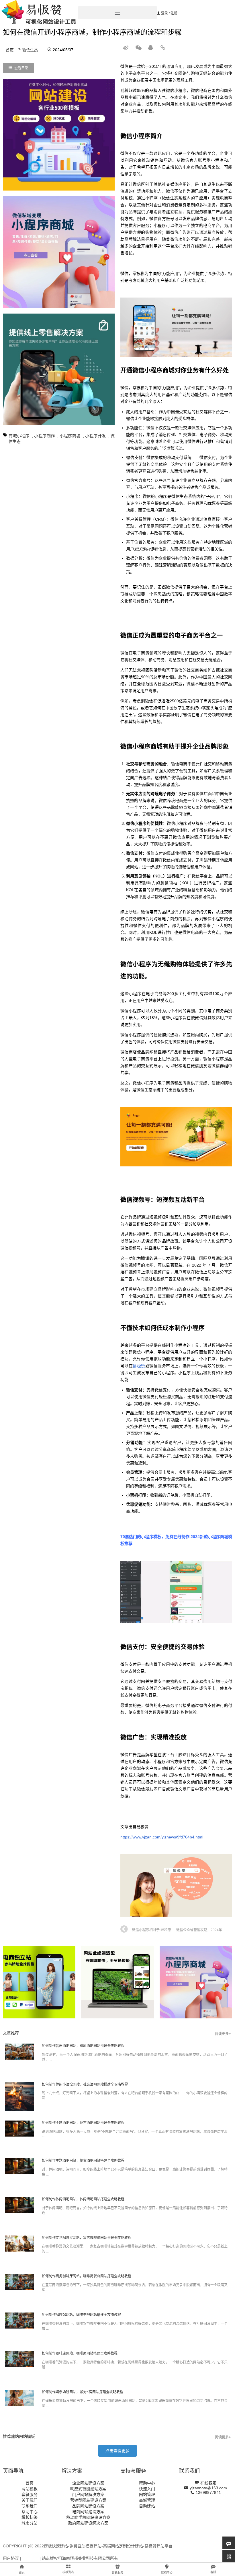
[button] (117, 2451)
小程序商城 (70, 436)
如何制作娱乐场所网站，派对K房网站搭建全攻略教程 (83, 2392)
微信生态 (30, 50)
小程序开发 (96, 436)
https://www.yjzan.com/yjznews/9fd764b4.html (162, 1837)
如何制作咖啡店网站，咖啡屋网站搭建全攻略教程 (80, 2353)
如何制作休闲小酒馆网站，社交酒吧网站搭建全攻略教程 (85, 2084)
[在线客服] (229, 2543)
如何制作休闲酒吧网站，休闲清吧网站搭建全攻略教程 (83, 2199)
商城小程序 (19, 436)
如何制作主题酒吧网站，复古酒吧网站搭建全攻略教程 (83, 2123)
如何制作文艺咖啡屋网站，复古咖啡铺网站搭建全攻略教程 (87, 2238)
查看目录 (21, 68)
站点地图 (30, 2558)
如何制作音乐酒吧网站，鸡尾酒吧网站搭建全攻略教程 (83, 2046)
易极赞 (139, 1366)
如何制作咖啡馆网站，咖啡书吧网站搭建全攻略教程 (81, 2315)
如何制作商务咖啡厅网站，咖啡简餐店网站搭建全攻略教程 (87, 2276)
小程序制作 (45, 436)
